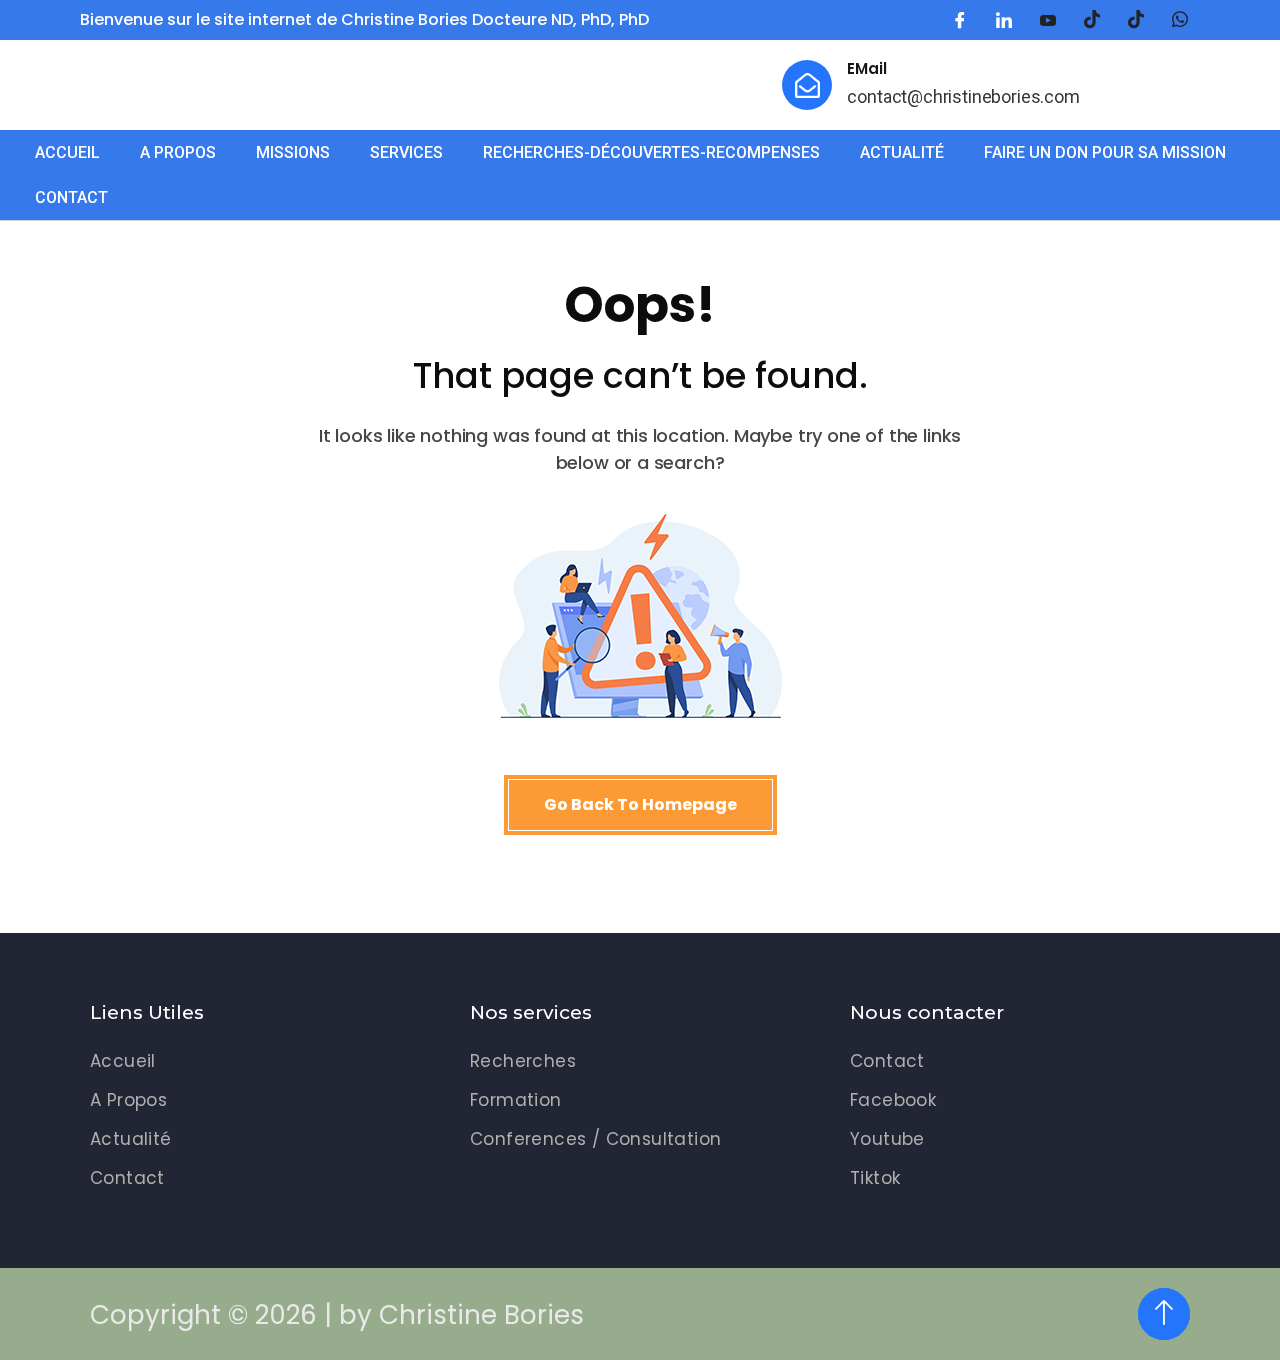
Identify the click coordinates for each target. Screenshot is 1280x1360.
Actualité (902, 152)
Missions (293, 152)
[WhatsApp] (1180, 20)
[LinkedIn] (1004, 20)
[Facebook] (960, 20)
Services (406, 152)
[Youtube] (1048, 20)
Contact (71, 197)
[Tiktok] (1136, 20)
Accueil (67, 152)
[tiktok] (1092, 20)
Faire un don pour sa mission (1105, 152)
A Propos (178, 152)
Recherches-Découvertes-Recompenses (651, 152)
